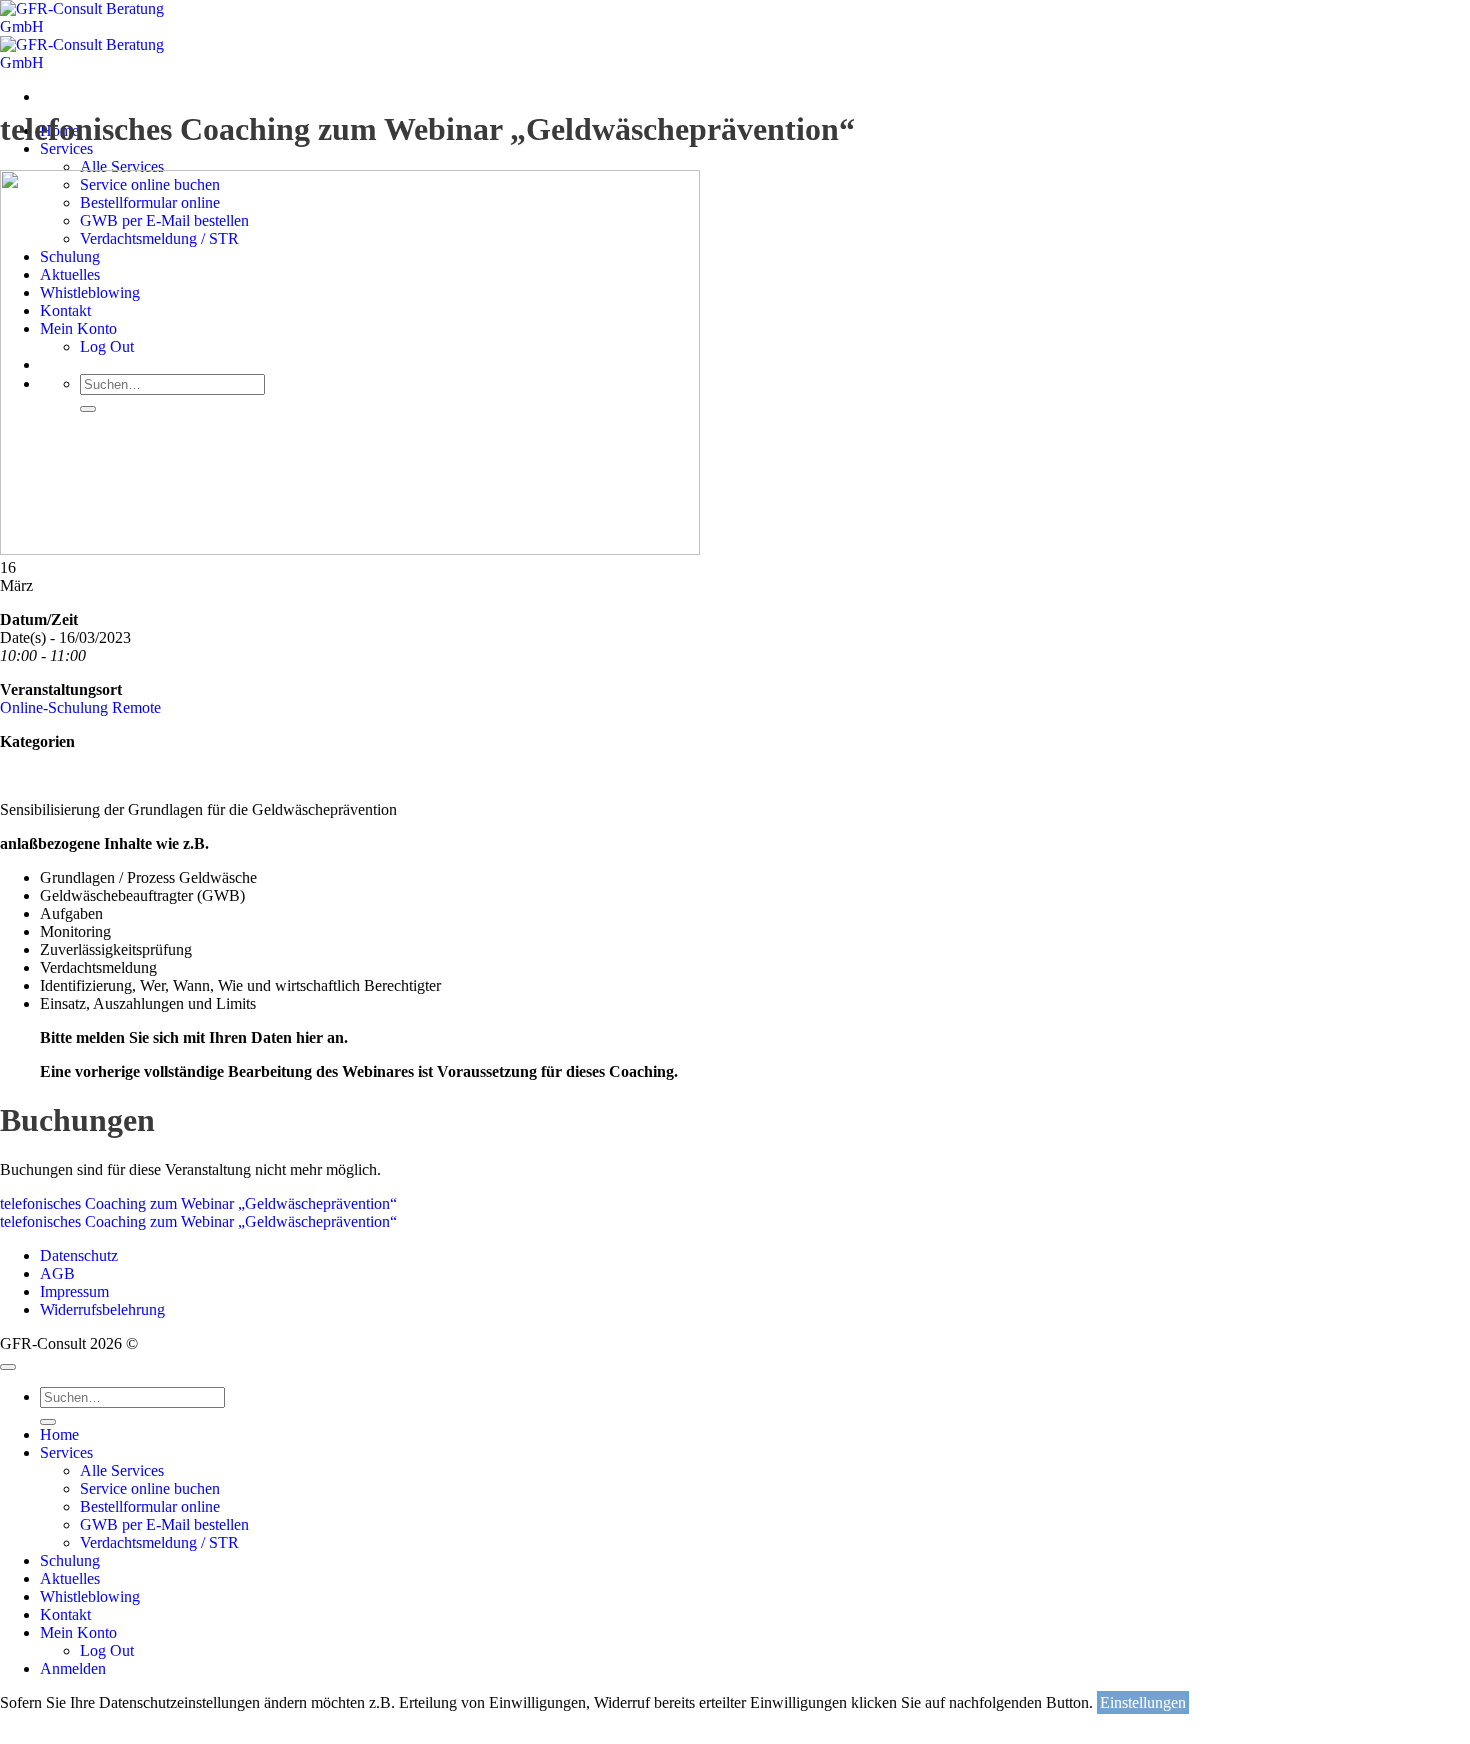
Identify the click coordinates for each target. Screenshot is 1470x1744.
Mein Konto (78, 1632)
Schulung (70, 1560)
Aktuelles (70, 1578)
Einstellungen (1143, 1702)
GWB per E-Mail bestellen (164, 1524)
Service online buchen (150, 1488)
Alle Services (122, 166)
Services (66, 148)
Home (59, 1434)
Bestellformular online (150, 1506)
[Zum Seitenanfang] (8, 1367)
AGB (57, 1273)
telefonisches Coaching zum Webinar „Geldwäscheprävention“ (198, 1203)
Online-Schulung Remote (80, 707)
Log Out (107, 1650)
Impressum (74, 1291)
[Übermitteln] (48, 1422)
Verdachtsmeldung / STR (159, 1542)
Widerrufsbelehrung (102, 1309)
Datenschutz (79, 1255)
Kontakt (65, 1614)
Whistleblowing (90, 1596)
